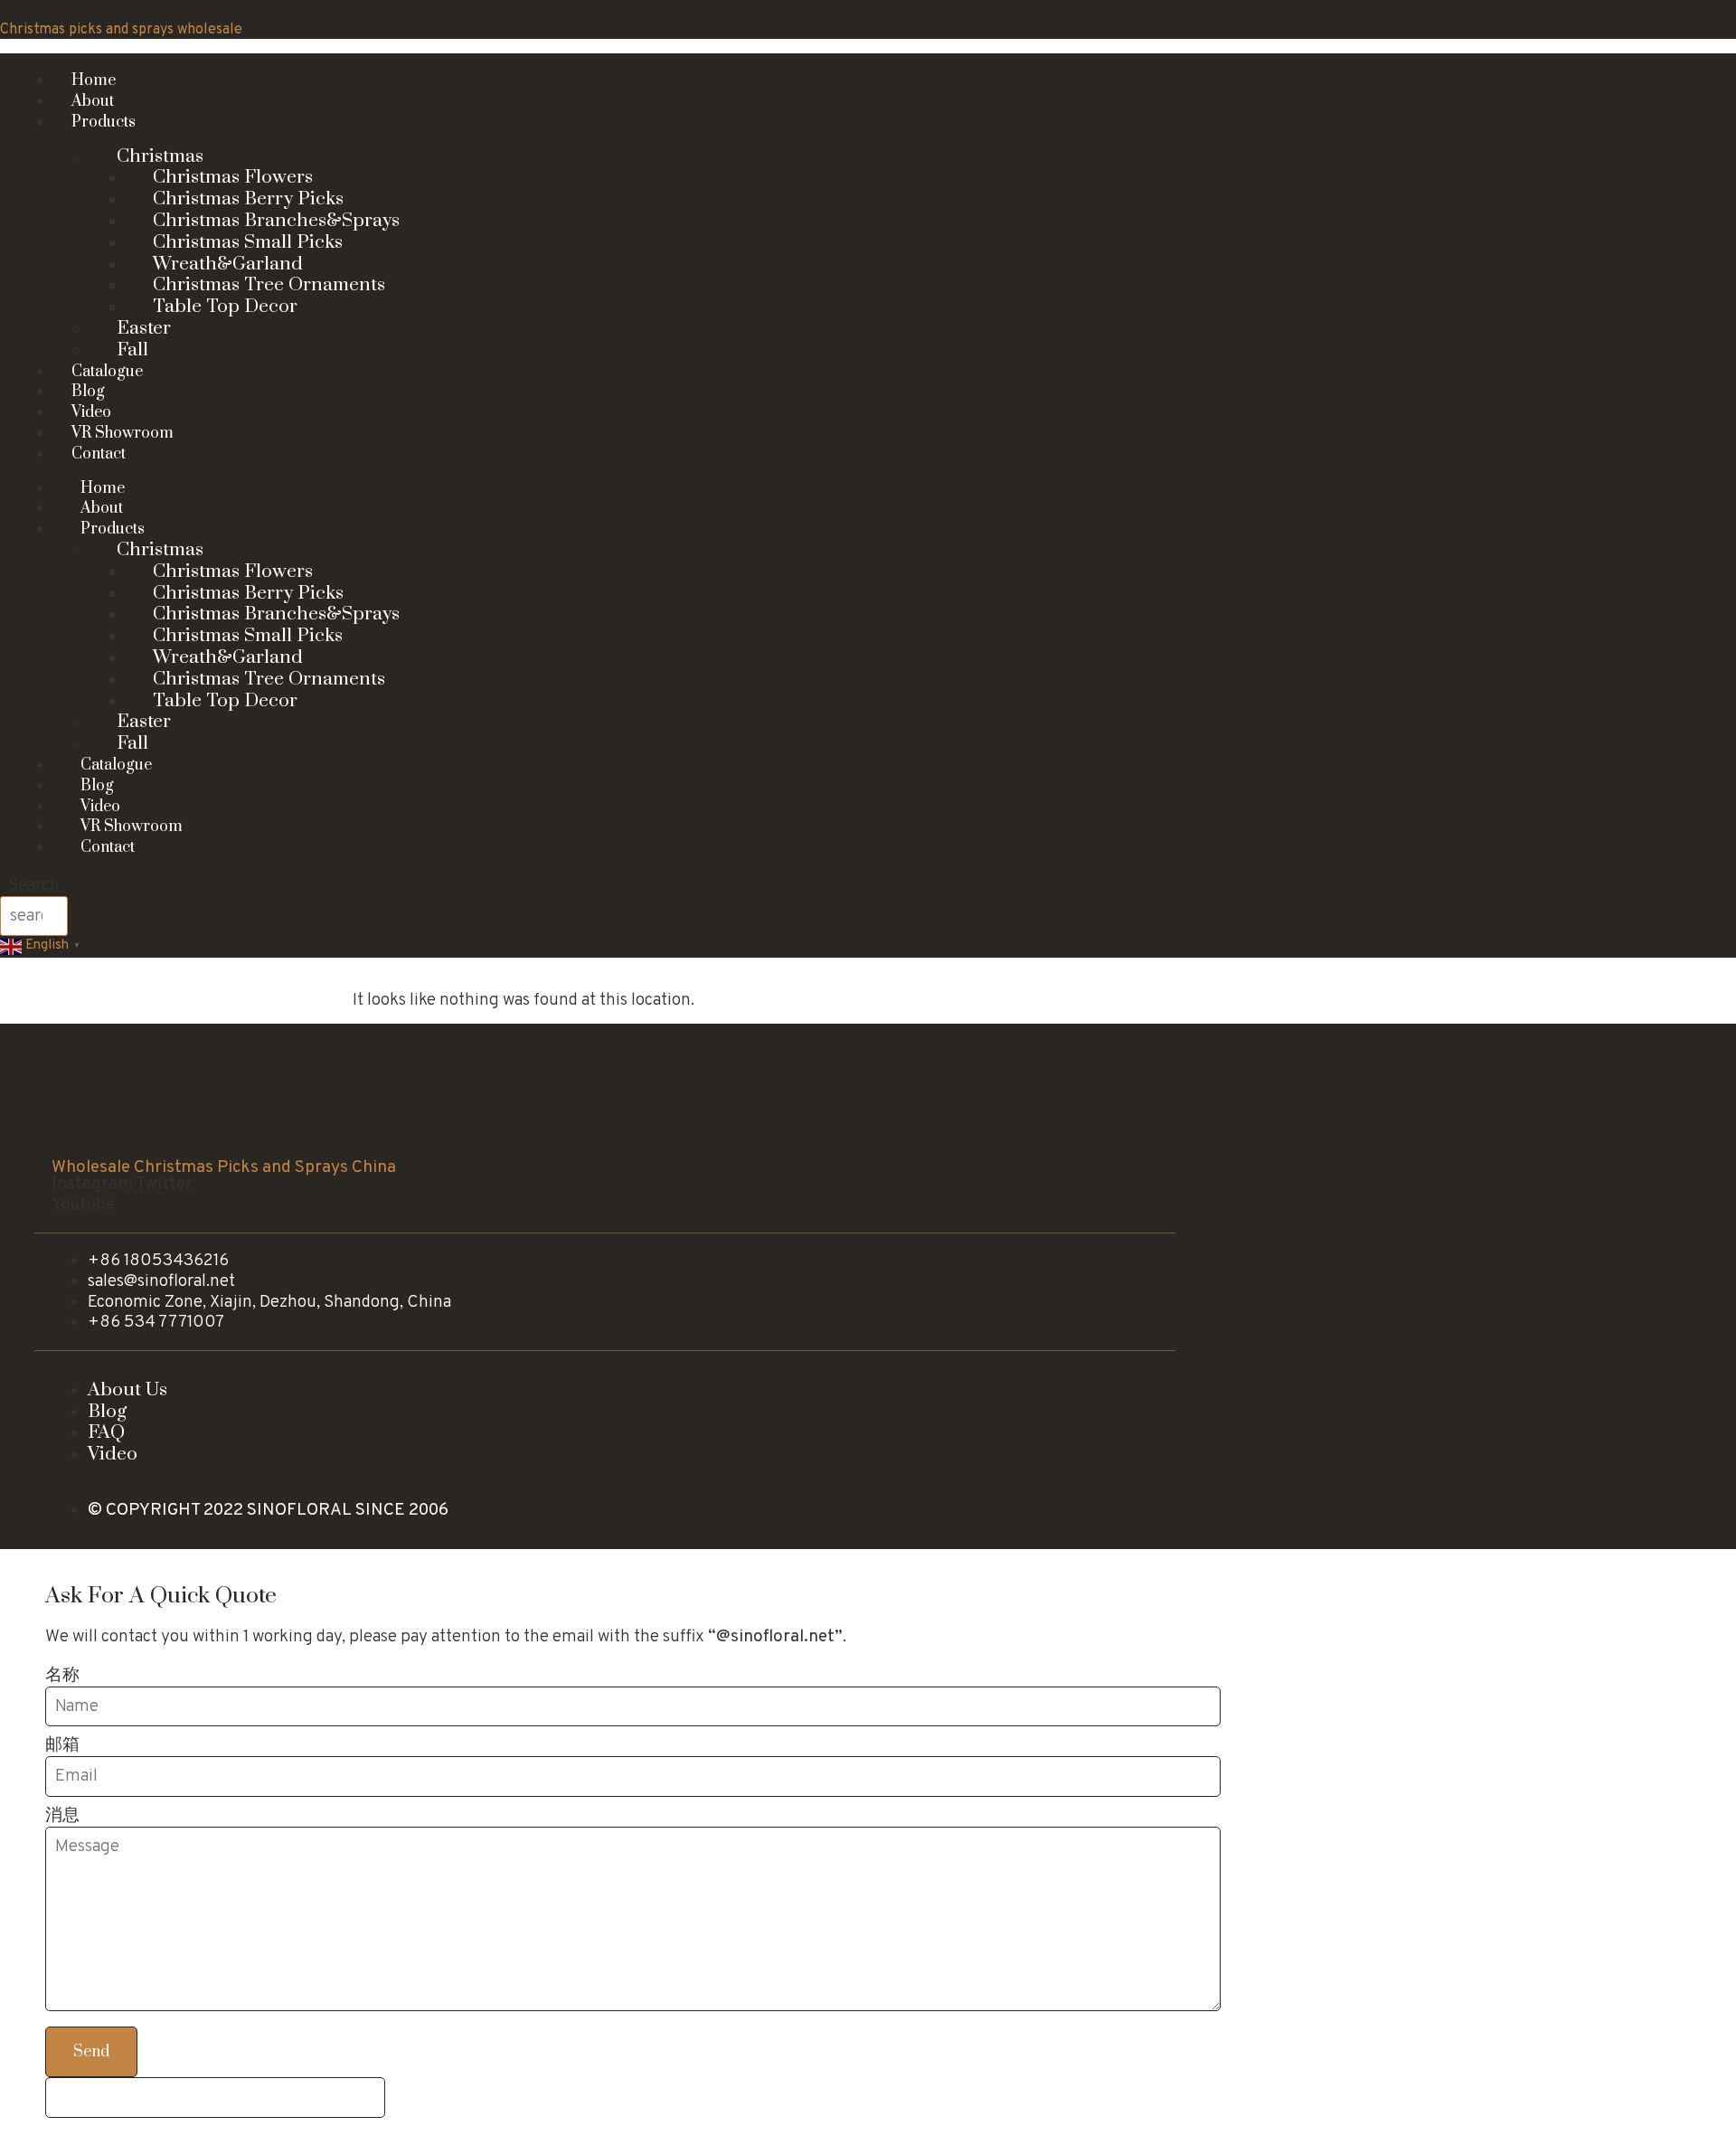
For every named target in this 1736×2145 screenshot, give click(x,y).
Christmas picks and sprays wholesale (121, 30)
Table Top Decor (225, 307)
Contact (99, 454)
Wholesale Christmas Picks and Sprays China (224, 1167)
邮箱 (62, 1746)
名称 (62, 1676)
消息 (62, 1816)
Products (104, 122)
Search (34, 886)
